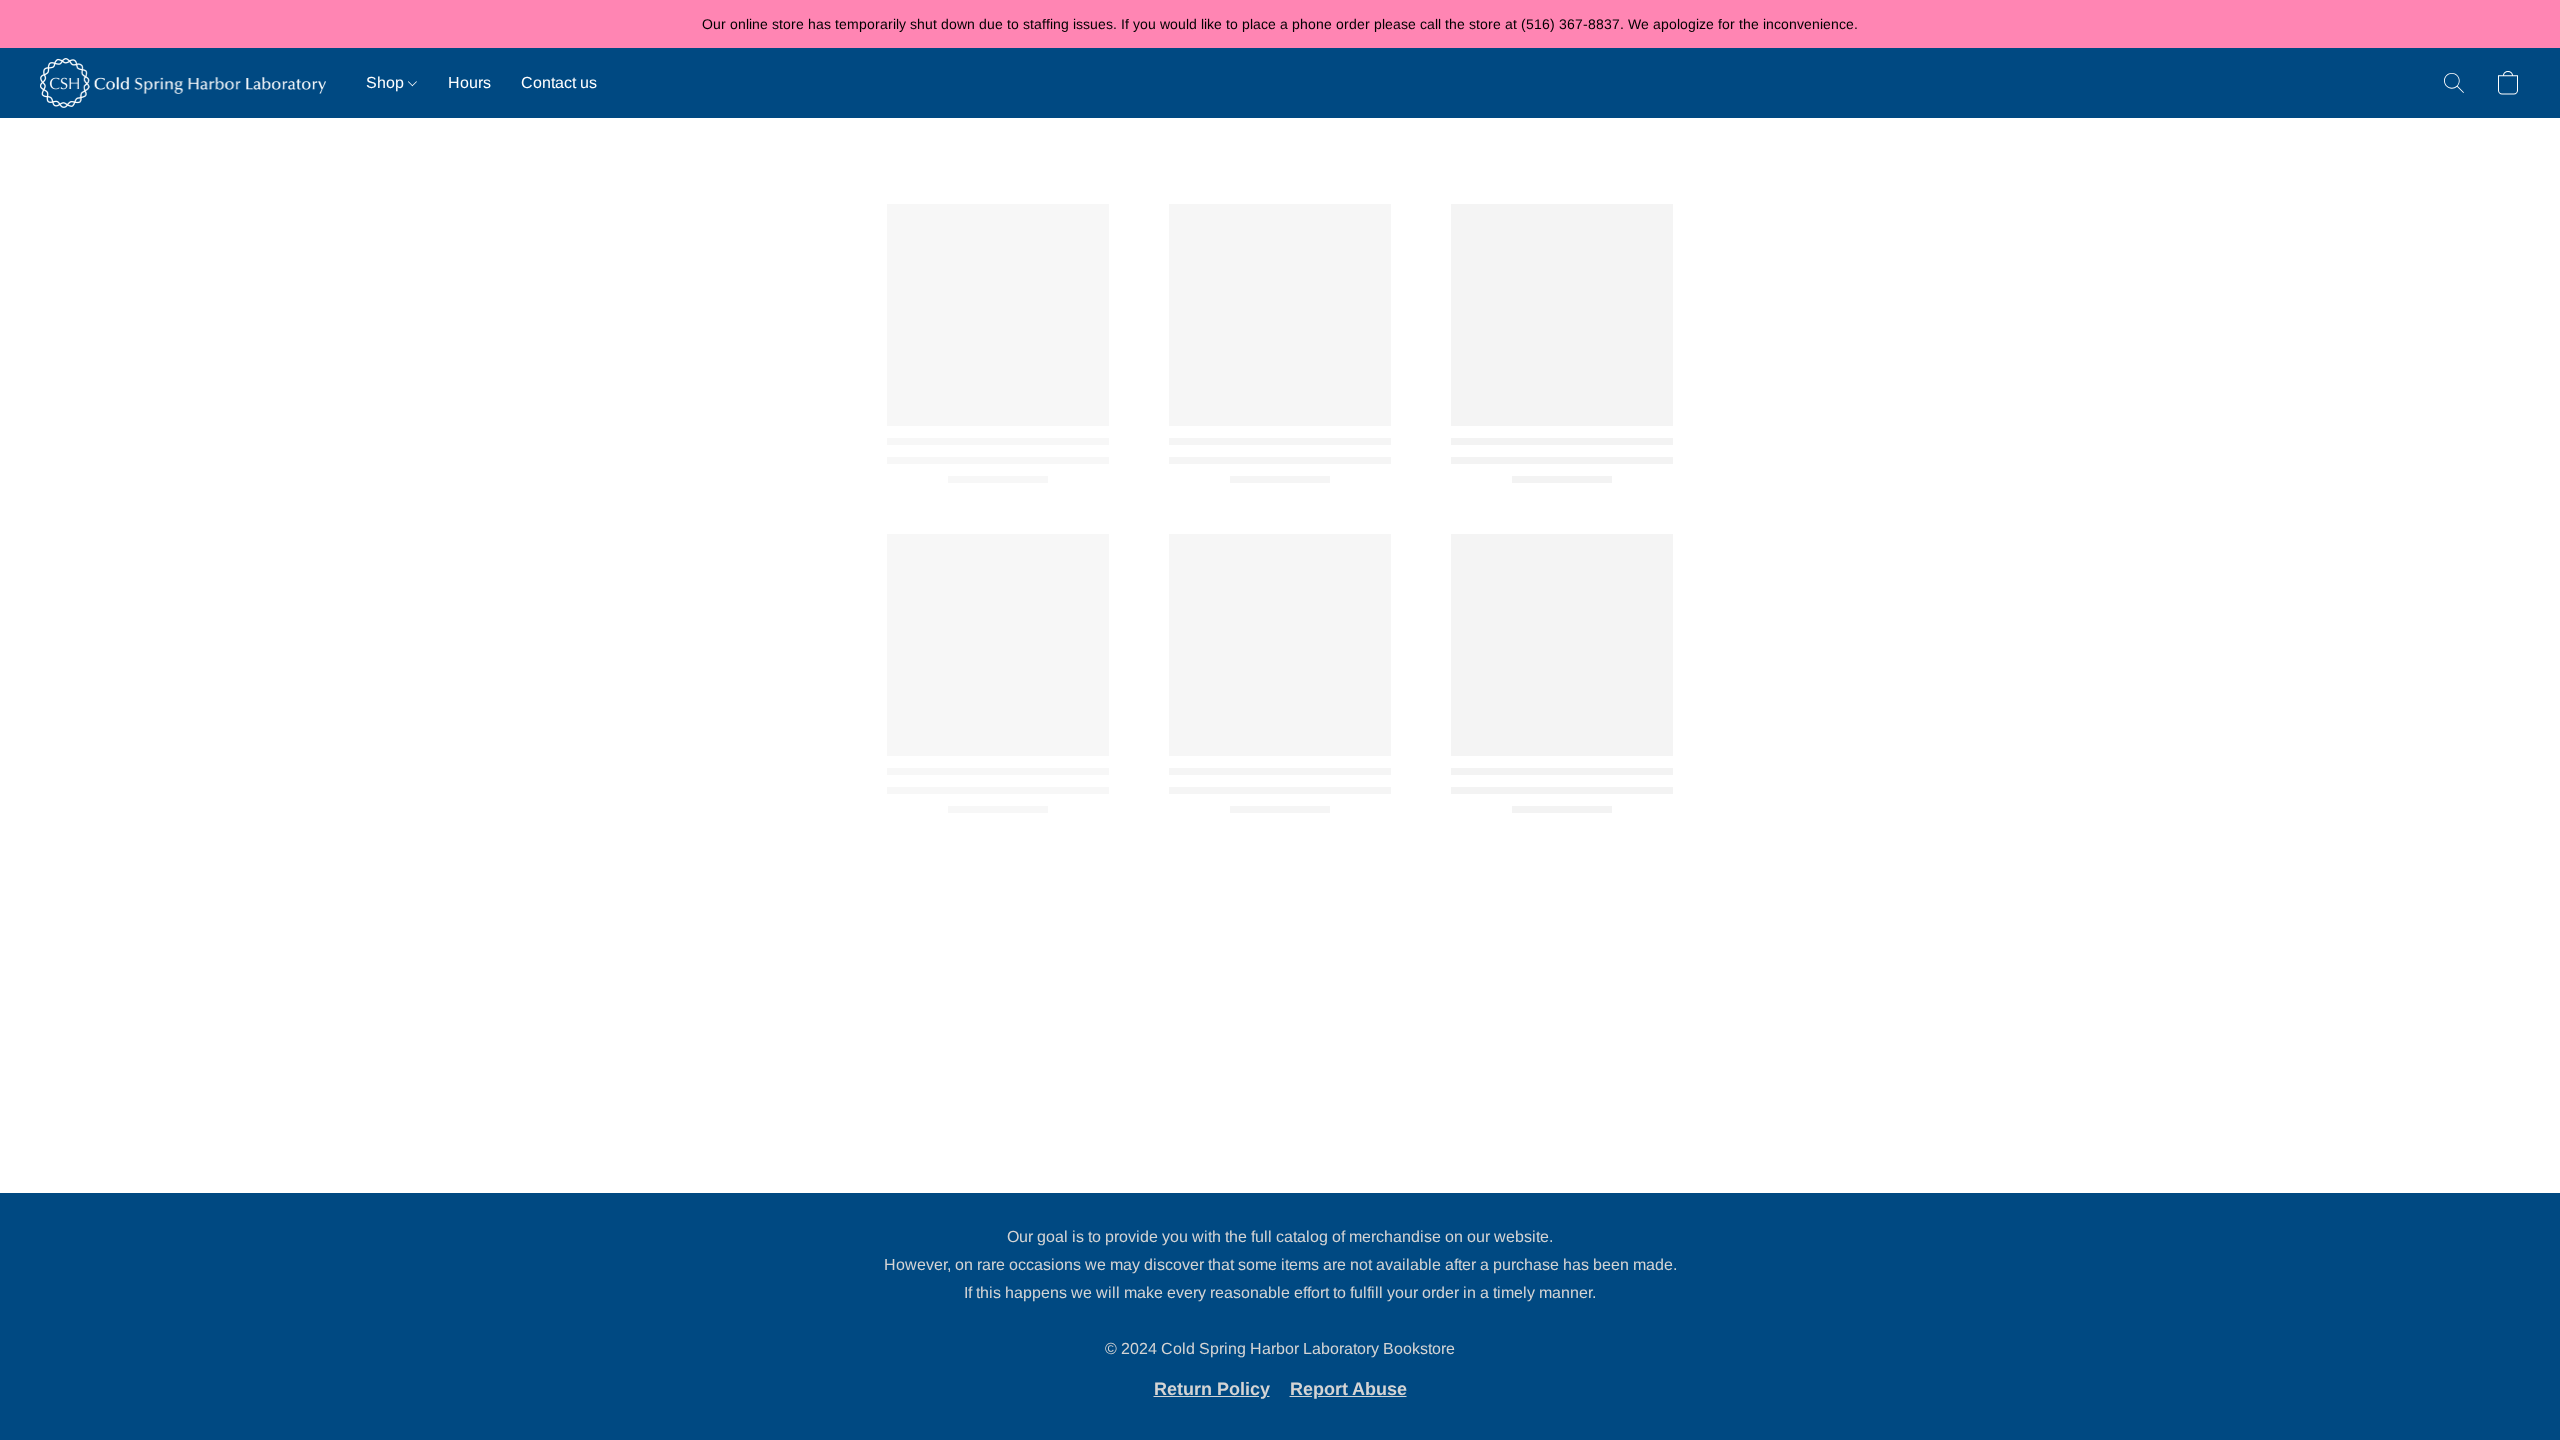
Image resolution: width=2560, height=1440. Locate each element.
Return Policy (1212, 1389)
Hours (469, 82)
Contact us (559, 82)
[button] (183, 83)
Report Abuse (1348, 1389)
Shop (387, 82)
